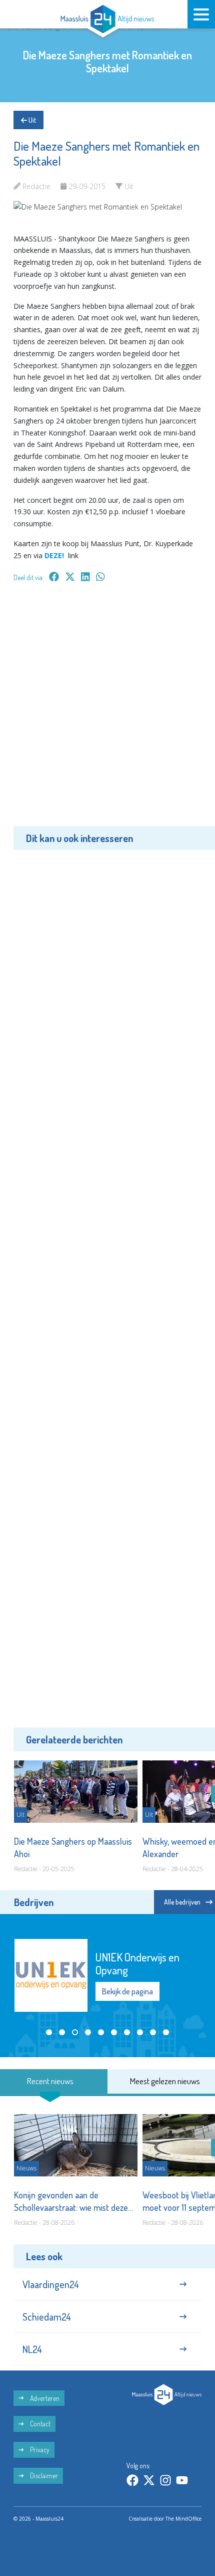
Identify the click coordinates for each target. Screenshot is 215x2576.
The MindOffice (183, 2519)
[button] (49, 2032)
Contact (39, 2424)
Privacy (39, 2450)
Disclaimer (43, 2475)
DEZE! (54, 555)
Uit (31, 120)
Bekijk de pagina (127, 1991)
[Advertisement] (107, 711)
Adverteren (44, 2398)
